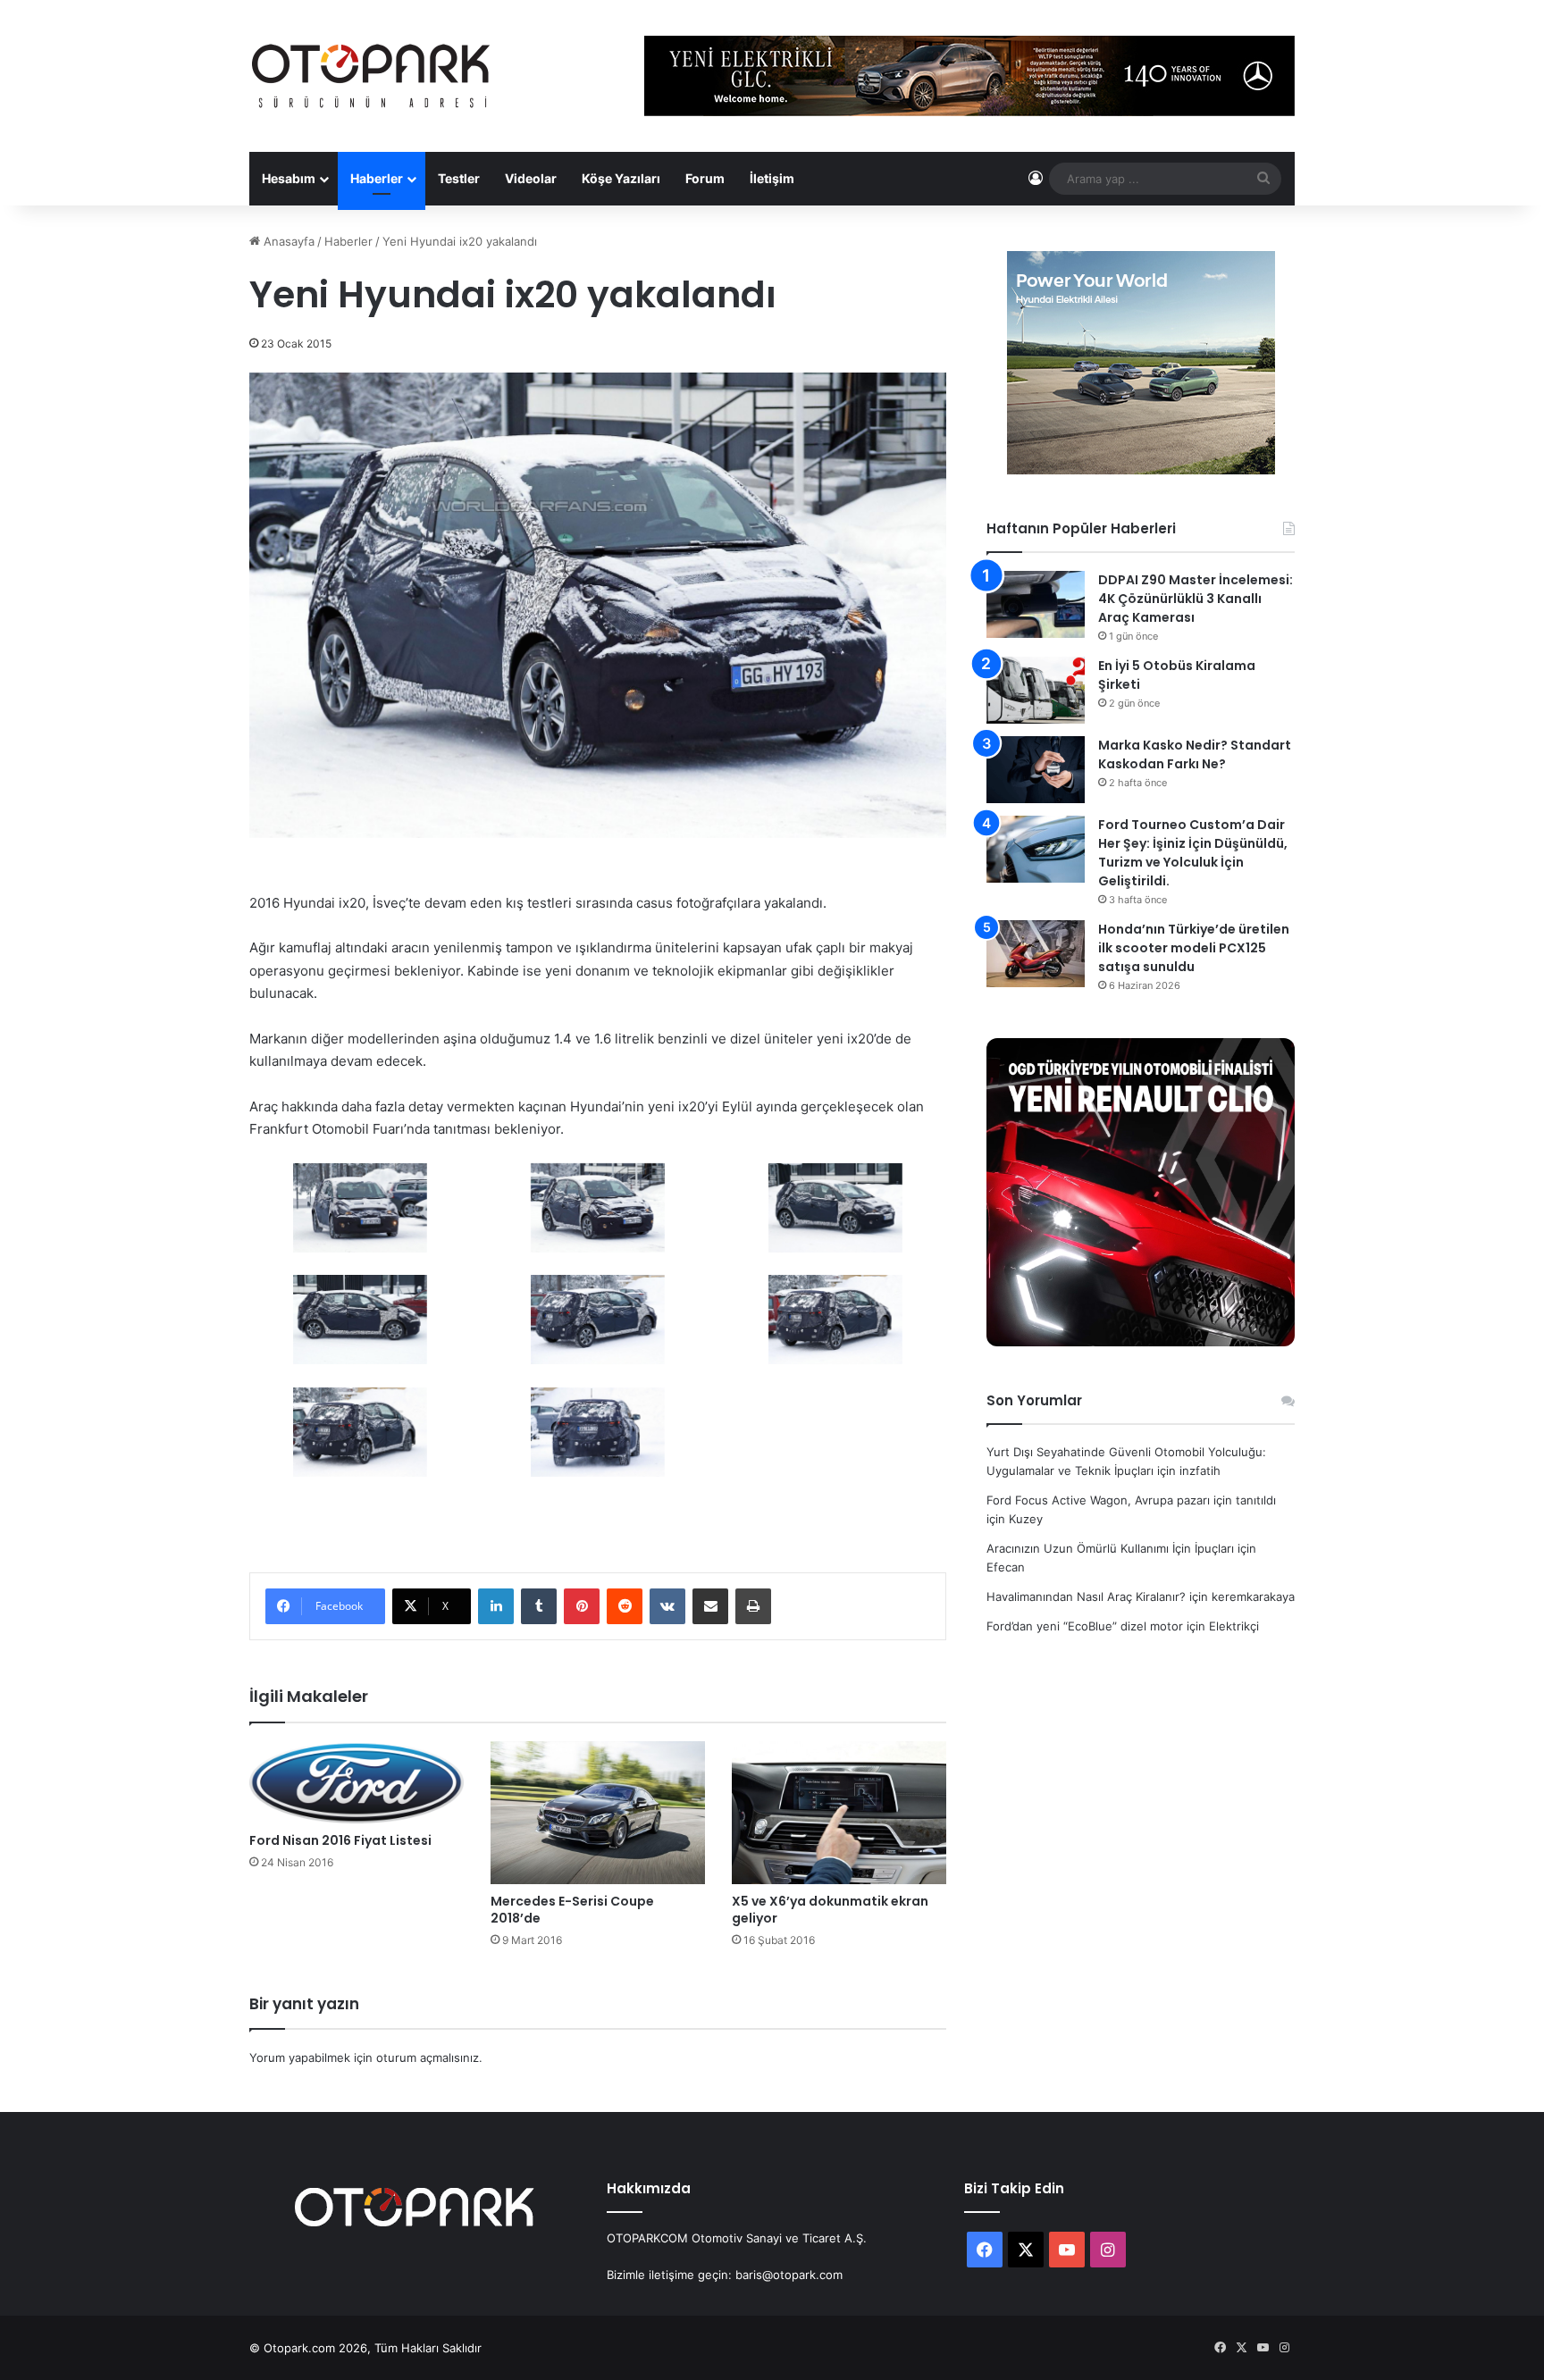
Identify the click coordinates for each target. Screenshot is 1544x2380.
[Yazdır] (753, 1606)
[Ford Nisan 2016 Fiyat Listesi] (357, 1782)
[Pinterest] (582, 1606)
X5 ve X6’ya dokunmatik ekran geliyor (830, 1910)
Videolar (531, 178)
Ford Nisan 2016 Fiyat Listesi (340, 1840)
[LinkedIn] (496, 1606)
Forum (705, 178)
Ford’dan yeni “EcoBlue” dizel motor (1085, 1626)
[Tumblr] (539, 1606)
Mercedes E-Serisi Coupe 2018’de (572, 1910)
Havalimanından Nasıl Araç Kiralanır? (1086, 1596)
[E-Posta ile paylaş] (710, 1606)
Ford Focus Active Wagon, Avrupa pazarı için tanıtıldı (1131, 1500)
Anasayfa (287, 241)
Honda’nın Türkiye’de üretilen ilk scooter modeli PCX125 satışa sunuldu (1194, 948)
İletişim (772, 178)
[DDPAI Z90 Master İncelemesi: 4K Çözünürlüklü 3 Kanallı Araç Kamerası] (1036, 604)
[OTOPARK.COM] (371, 76)
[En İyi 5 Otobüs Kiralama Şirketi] (1036, 690)
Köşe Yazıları (621, 178)
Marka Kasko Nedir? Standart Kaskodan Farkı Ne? (1195, 754)
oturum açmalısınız (428, 2057)
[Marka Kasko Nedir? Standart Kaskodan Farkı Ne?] (1036, 770)
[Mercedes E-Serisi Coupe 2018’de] (598, 1813)
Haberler (377, 178)
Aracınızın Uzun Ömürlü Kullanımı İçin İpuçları (1110, 1548)
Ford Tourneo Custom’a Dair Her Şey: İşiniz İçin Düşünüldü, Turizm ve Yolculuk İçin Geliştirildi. (1193, 853)
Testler (459, 178)
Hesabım (289, 178)
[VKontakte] (667, 1606)
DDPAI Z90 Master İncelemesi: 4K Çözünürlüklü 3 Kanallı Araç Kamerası (1196, 599)
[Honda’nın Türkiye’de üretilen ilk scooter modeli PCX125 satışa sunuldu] (1036, 954)
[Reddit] (625, 1606)
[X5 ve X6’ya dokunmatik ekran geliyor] (839, 1813)
